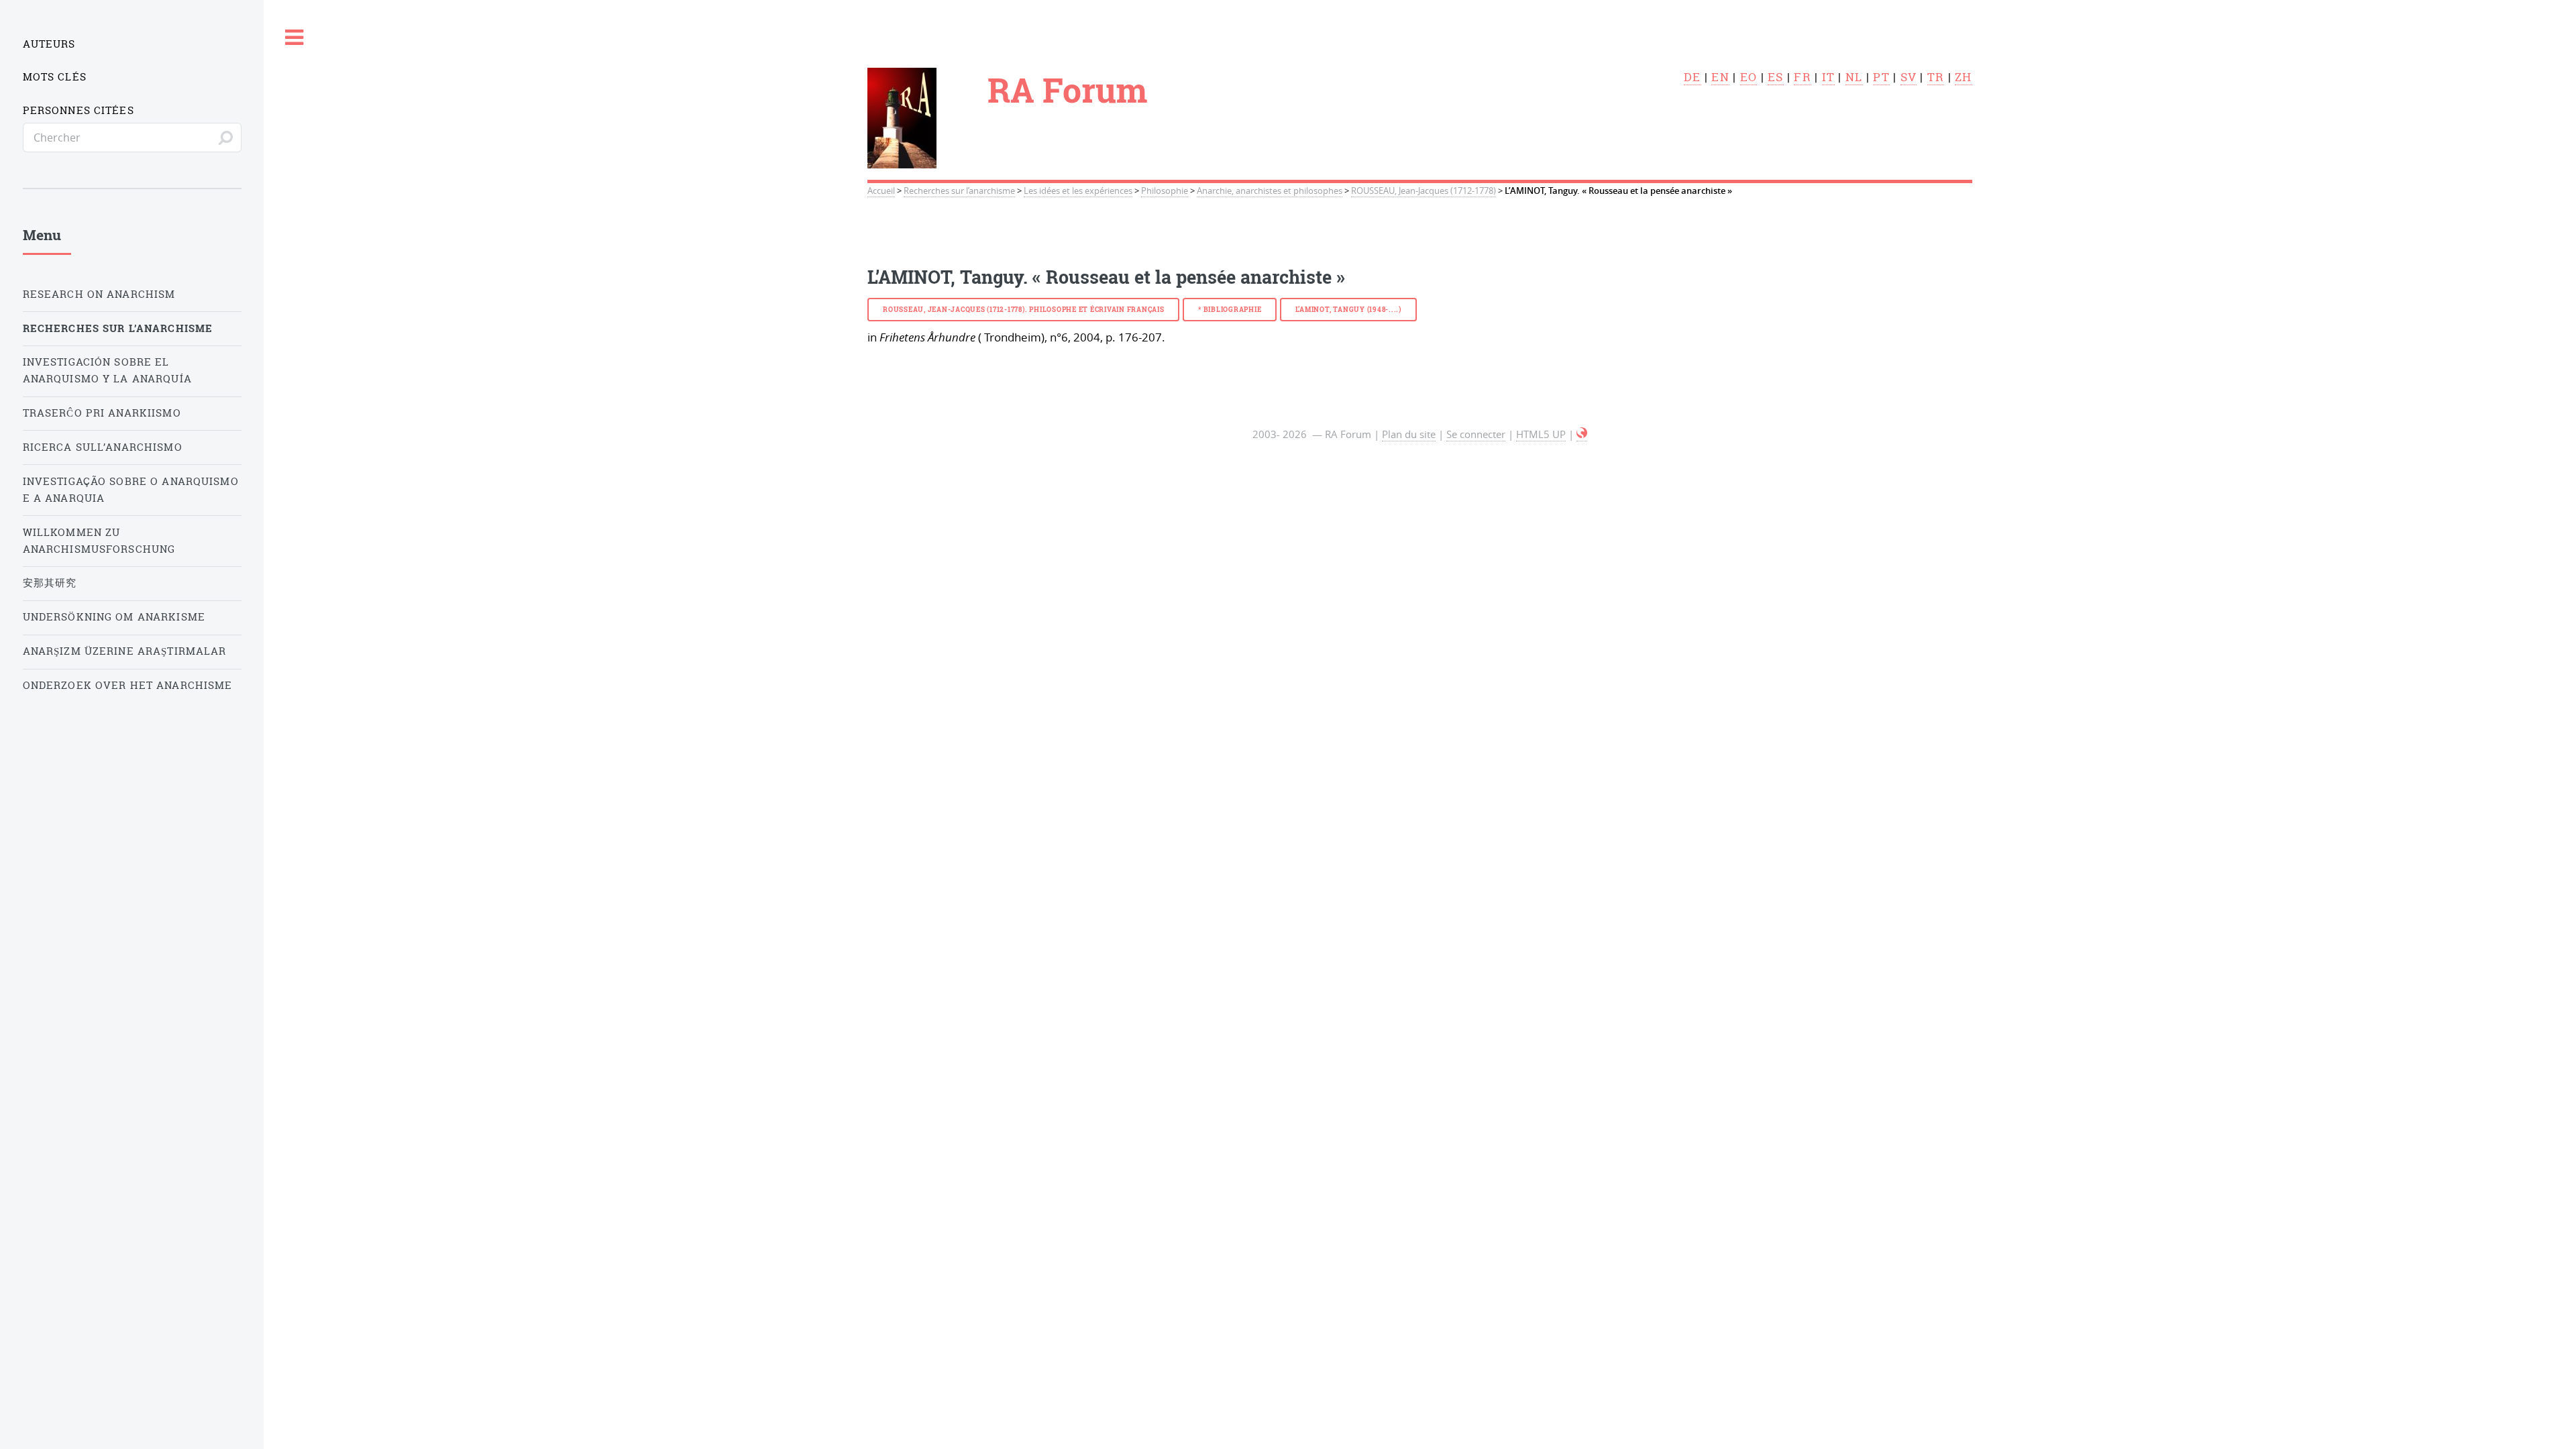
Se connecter (1476, 434)
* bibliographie (1230, 309)
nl (1854, 77)
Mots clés (55, 77)
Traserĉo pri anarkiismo (102, 413)
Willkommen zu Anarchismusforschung (99, 541)
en (1720, 77)
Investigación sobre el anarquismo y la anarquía (107, 370)
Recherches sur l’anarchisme (959, 191)
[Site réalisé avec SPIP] (1582, 434)
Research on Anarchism (99, 294)
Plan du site (1409, 434)
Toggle (294, 38)
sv (1909, 77)
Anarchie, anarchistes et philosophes (1270, 191)
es (1776, 77)
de (1693, 77)
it (1829, 77)
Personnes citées (78, 110)
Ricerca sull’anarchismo (103, 447)
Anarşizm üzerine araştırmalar (125, 651)
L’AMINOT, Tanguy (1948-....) (1348, 309)
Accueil (881, 191)
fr (1803, 77)
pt (1881, 77)
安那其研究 (50, 583)
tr (1936, 77)
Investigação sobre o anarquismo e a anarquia (131, 490)
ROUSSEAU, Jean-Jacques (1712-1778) (1424, 191)
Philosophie (1165, 191)
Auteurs (49, 44)
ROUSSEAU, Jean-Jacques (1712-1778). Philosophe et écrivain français (1024, 309)
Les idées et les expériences (1078, 191)
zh (1964, 77)
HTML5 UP (1541, 434)
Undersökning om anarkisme (114, 617)
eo (1749, 77)
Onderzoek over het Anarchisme (128, 685)
